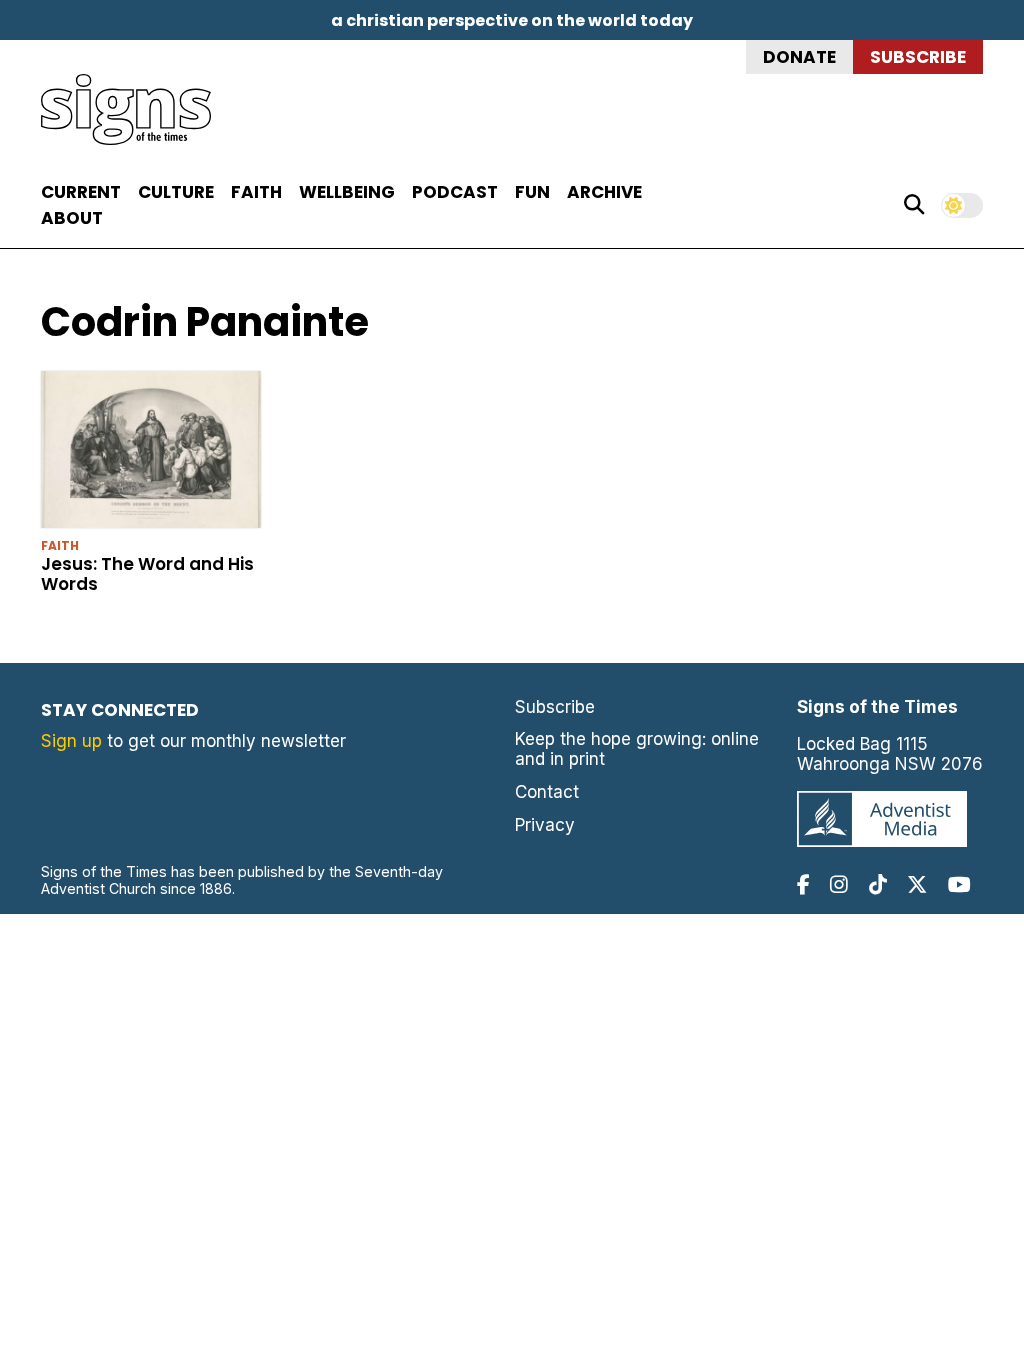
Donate (799, 57)
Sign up (71, 741)
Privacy (545, 825)
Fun (532, 192)
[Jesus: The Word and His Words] (151, 453)
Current (81, 192)
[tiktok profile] (878, 884)
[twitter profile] (917, 884)
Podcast (455, 192)
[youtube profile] (959, 884)
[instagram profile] (839, 884)
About (72, 218)
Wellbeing (347, 192)
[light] (962, 205)
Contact (547, 792)
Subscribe (918, 57)
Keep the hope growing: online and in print (637, 749)
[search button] (914, 205)
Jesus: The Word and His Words (147, 574)
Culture (176, 192)
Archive (604, 192)
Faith (256, 192)
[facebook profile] (803, 884)
